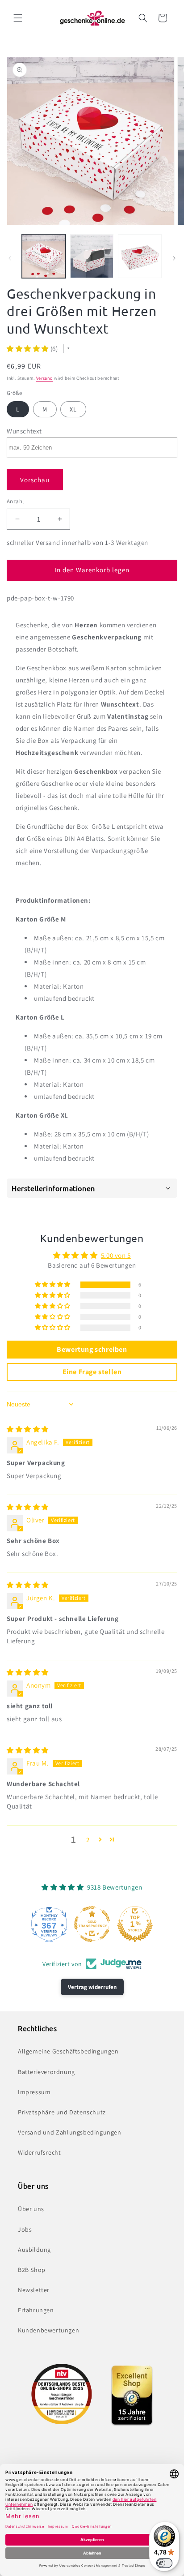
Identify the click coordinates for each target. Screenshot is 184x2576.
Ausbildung (34, 2250)
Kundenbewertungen (48, 2330)
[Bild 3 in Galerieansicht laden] (140, 256)
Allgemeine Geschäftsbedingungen (68, 2051)
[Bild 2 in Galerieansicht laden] (92, 256)
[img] (28, 1429)
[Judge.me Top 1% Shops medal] (135, 1924)
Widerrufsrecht (39, 2152)
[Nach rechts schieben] (174, 258)
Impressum (34, 2092)
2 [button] (88, 1840)
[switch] (164, 2563)
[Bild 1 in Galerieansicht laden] (44, 256)
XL (73, 409)
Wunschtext (24, 431)
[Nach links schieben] (10, 258)
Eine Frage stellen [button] (92, 1372)
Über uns (31, 2209)
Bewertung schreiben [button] (92, 1349)
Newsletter (34, 2290)
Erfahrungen (36, 2310)
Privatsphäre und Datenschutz (62, 2112)
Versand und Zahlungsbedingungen (70, 2132)
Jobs (25, 2229)
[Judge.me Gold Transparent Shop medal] (92, 1924)
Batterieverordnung (46, 2072)
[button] (18, 18)
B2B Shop (32, 2270)
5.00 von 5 (116, 1255)
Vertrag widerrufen (92, 1987)
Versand (45, 378)
